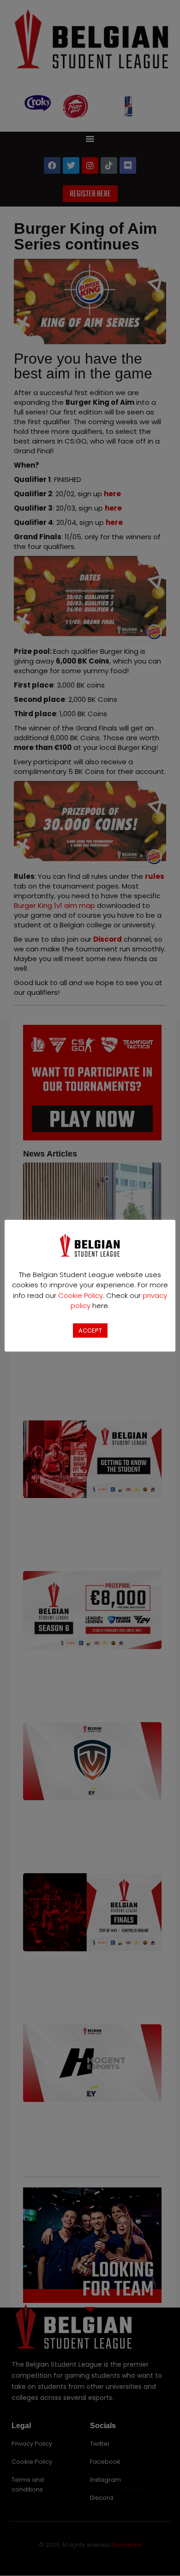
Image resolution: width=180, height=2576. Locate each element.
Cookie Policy (81, 1295)
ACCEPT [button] (90, 1331)
